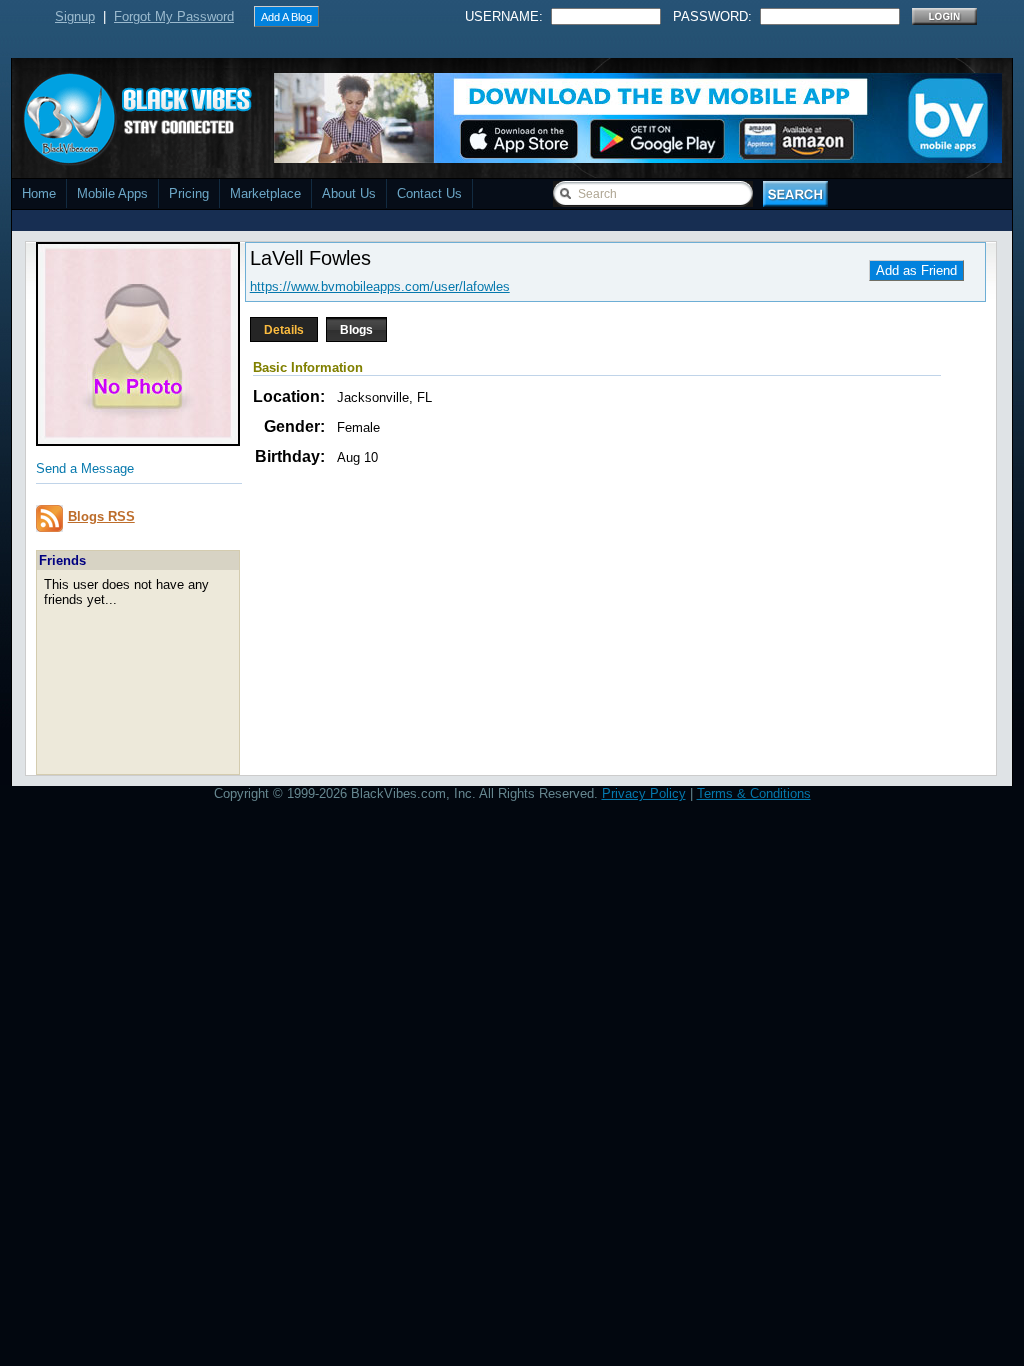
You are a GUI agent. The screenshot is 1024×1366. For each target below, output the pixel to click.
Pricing (189, 193)
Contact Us (429, 193)
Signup (75, 16)
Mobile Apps (112, 193)
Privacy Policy (644, 793)
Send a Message (85, 468)
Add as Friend (916, 270)
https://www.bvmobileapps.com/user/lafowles (380, 286)
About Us (349, 193)
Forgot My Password (174, 16)
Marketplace (265, 193)
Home (39, 193)
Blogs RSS (101, 516)
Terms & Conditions (754, 793)
